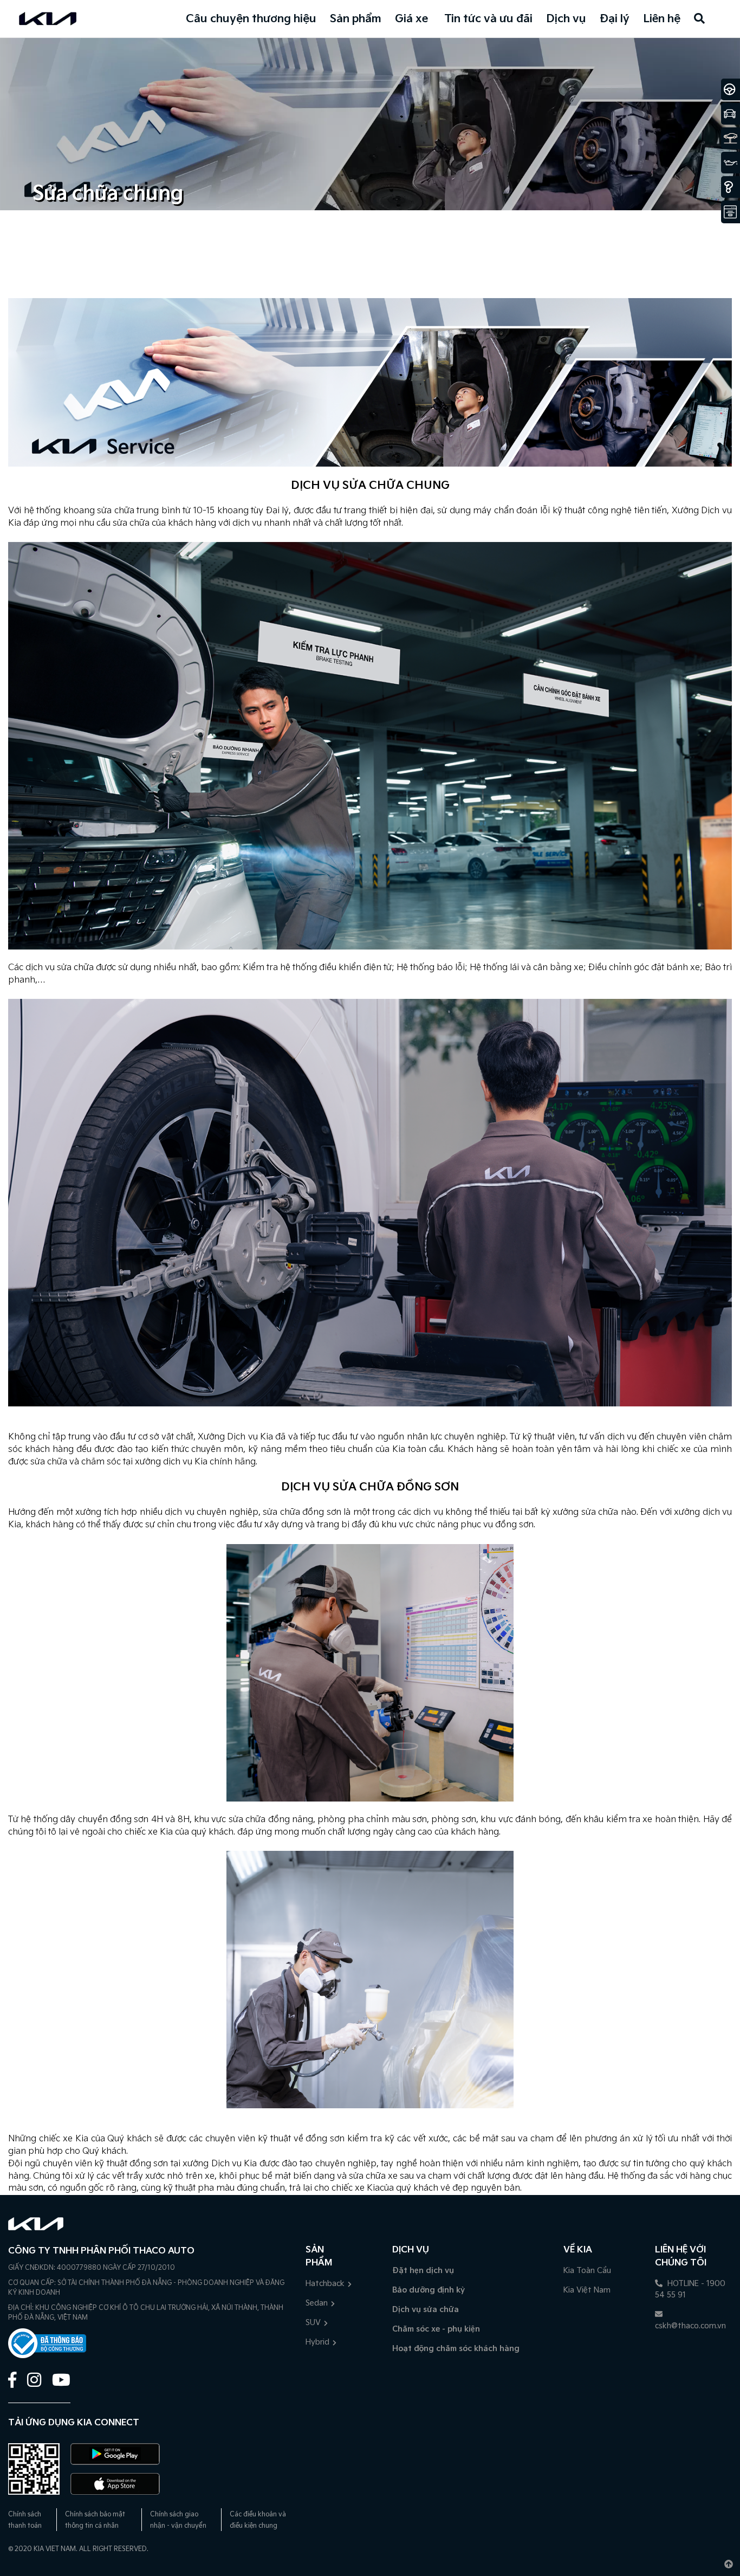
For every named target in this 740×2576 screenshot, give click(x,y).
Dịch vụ (566, 19)
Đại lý (615, 19)
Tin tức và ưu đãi (488, 19)
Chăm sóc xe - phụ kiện (436, 2329)
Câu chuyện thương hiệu (251, 19)
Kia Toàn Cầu (587, 2271)
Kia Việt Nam (587, 2290)
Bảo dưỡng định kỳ (429, 2290)
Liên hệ (662, 19)
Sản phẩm (356, 19)
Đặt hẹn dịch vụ (423, 2271)
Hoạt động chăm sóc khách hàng (456, 2349)
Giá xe (411, 19)
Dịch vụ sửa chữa (426, 2310)
